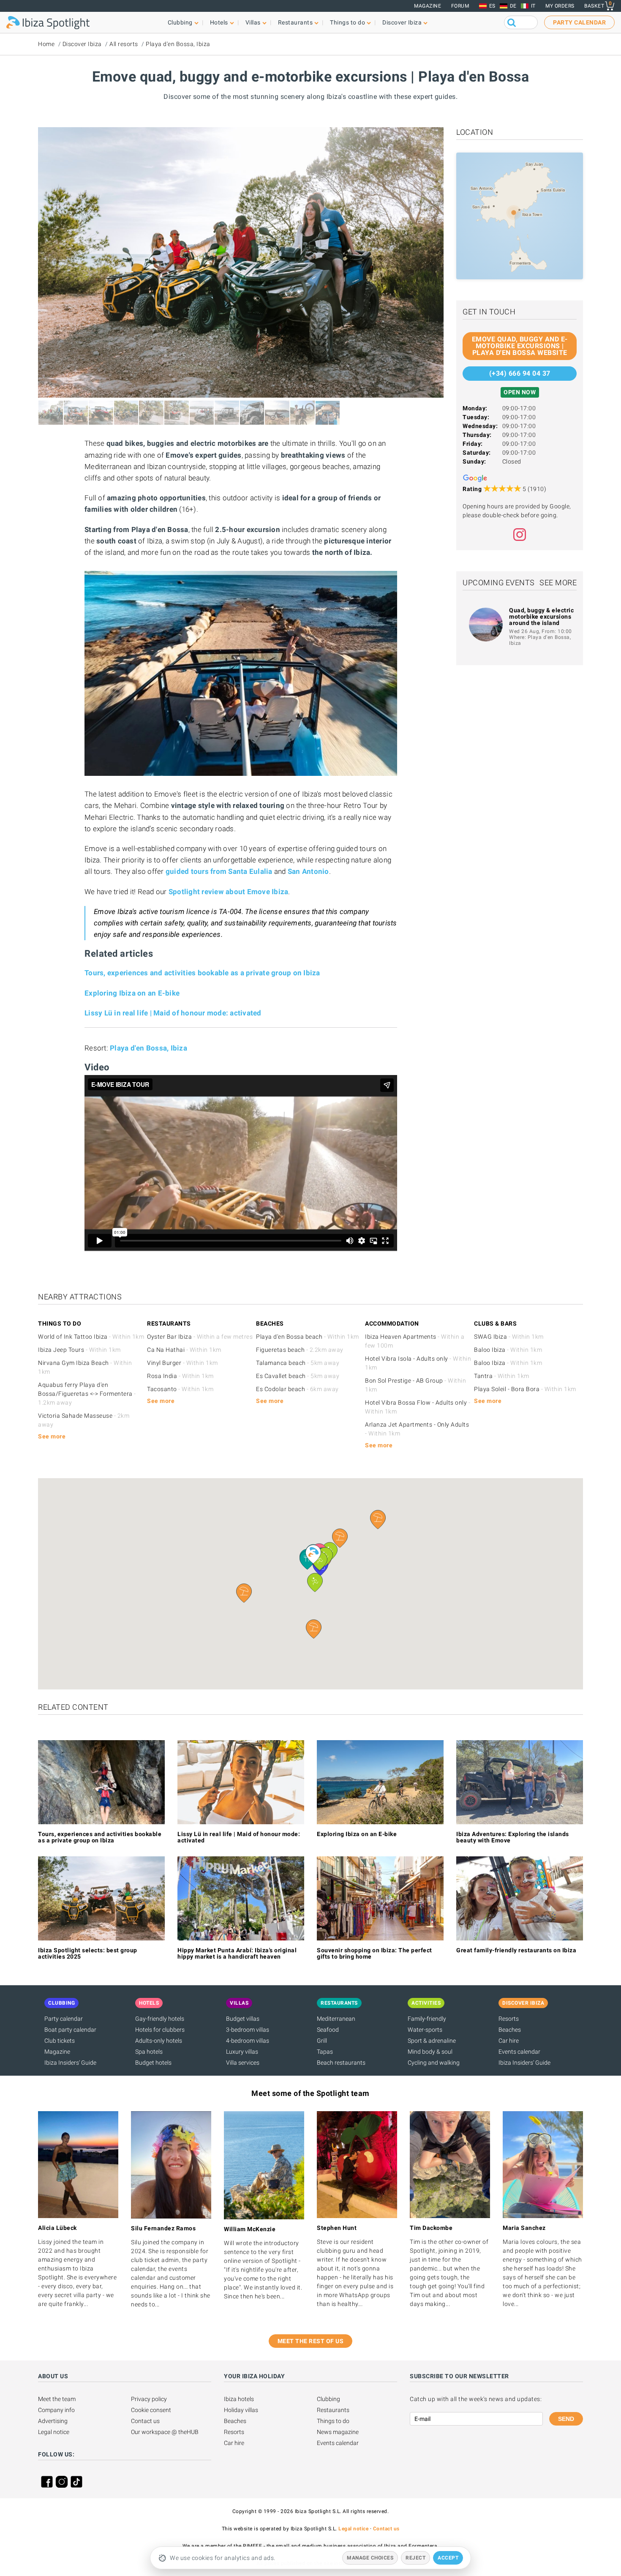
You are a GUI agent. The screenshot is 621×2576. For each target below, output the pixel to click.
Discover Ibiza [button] (402, 22)
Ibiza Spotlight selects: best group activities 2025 (88, 1953)
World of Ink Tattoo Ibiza (91, 1337)
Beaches (510, 2030)
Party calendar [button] (579, 22)
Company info (56, 2410)
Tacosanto (180, 1389)
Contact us (145, 2421)
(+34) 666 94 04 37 (520, 373)
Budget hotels (153, 2063)
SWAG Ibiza (509, 1337)
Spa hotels (149, 2052)
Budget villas (243, 2019)
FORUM (460, 6)
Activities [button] (426, 2003)
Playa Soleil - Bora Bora (525, 1389)
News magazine (338, 2432)
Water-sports (425, 2030)
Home (46, 44)
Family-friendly (427, 2019)
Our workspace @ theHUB (165, 2432)
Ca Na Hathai (184, 1350)
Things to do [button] (347, 22)
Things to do (333, 2421)
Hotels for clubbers (160, 2030)
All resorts (124, 44)
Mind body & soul (430, 2052)
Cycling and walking (434, 2063)
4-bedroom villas (248, 2041)
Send (566, 2419)
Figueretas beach (300, 1350)
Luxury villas (242, 2052)
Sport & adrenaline (432, 2041)
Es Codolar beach (297, 1389)
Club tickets (60, 2041)
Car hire (509, 2041)
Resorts (509, 2019)
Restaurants (333, 2410)
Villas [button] (253, 22)
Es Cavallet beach (298, 1376)
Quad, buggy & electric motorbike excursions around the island (541, 617)
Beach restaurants (341, 2063)
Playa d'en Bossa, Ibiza (178, 44)
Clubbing (328, 2399)
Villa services (243, 2063)
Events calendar (519, 2052)
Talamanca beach (298, 1363)
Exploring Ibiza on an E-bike (132, 993)
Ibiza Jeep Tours (79, 1350)
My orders (560, 6)
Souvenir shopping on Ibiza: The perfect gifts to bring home (375, 1953)
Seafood (328, 2030)
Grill (322, 2041)
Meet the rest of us (311, 2341)
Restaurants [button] (296, 22)
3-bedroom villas (248, 2030)
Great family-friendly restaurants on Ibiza (516, 1950)
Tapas (325, 2052)
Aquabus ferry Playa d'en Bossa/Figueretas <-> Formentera (87, 1394)
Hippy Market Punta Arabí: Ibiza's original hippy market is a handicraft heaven (237, 1953)
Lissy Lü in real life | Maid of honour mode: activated (173, 1013)
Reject (415, 2558)
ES (492, 6)
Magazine (428, 6)
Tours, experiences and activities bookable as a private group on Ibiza (202, 973)
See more (558, 583)
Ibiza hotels (239, 2399)
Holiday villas (241, 2410)
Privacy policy (149, 2399)
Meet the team (57, 2399)
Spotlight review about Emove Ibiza (229, 892)
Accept (448, 2558)
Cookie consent (151, 2410)
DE (513, 6)
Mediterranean (336, 2019)
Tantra (502, 1376)
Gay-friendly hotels (160, 2019)
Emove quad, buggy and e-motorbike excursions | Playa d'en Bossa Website (520, 346)
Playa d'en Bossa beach (308, 1337)
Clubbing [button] (180, 22)
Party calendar (64, 2019)
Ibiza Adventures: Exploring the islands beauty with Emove (513, 1837)
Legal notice (54, 2432)
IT (533, 6)
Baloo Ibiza (508, 1350)
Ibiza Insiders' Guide (70, 2063)
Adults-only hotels (159, 2041)
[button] (314, 1629)
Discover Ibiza (82, 44)
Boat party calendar (70, 2030)
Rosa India (180, 1376)
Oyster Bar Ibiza (200, 1337)
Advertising (53, 2421)
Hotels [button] (219, 22)
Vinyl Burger (182, 1363)
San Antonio (308, 871)
